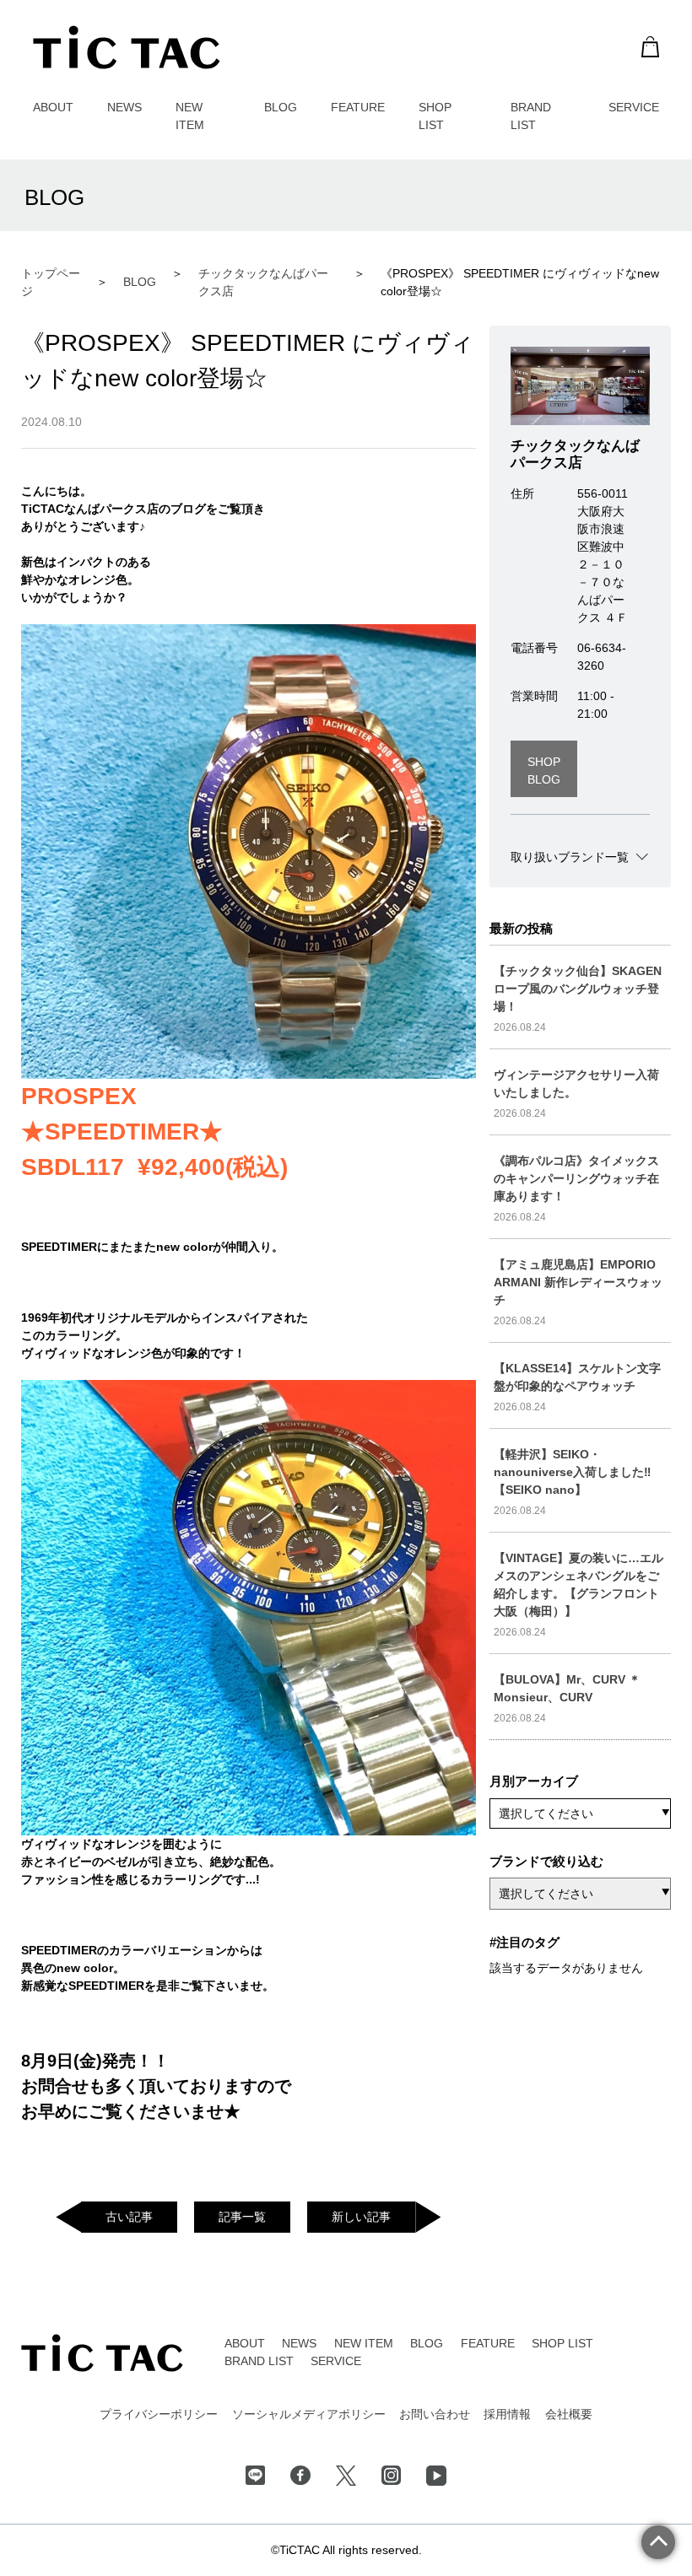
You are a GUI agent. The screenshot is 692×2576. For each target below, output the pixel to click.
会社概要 (569, 2414)
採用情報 (507, 2414)
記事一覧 (242, 2217)
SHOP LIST (562, 2343)
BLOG (281, 107)
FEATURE (358, 107)
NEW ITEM (364, 2343)
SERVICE (634, 107)
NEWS (124, 107)
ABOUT (53, 107)
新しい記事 (361, 2217)
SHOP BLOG (544, 771)
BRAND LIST (259, 2361)
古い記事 (129, 2217)
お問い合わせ (435, 2414)
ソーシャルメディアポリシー (309, 2414)
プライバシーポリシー (159, 2414)
